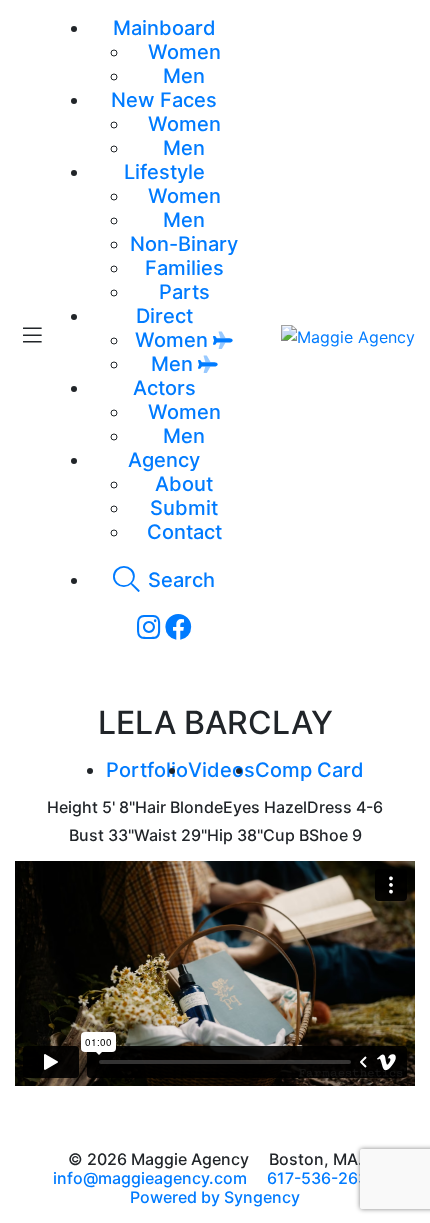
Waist (155, 835)
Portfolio (147, 770)
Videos (221, 770)
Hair (150, 807)
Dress (329, 807)
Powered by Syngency (215, 1197)
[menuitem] (184, 52)
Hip (220, 835)
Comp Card (309, 770)
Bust (86, 835)
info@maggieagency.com (150, 1178)
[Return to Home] (348, 336)
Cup (279, 835)
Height (72, 807)
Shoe (328, 835)
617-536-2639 (322, 1178)
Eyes (241, 807)
